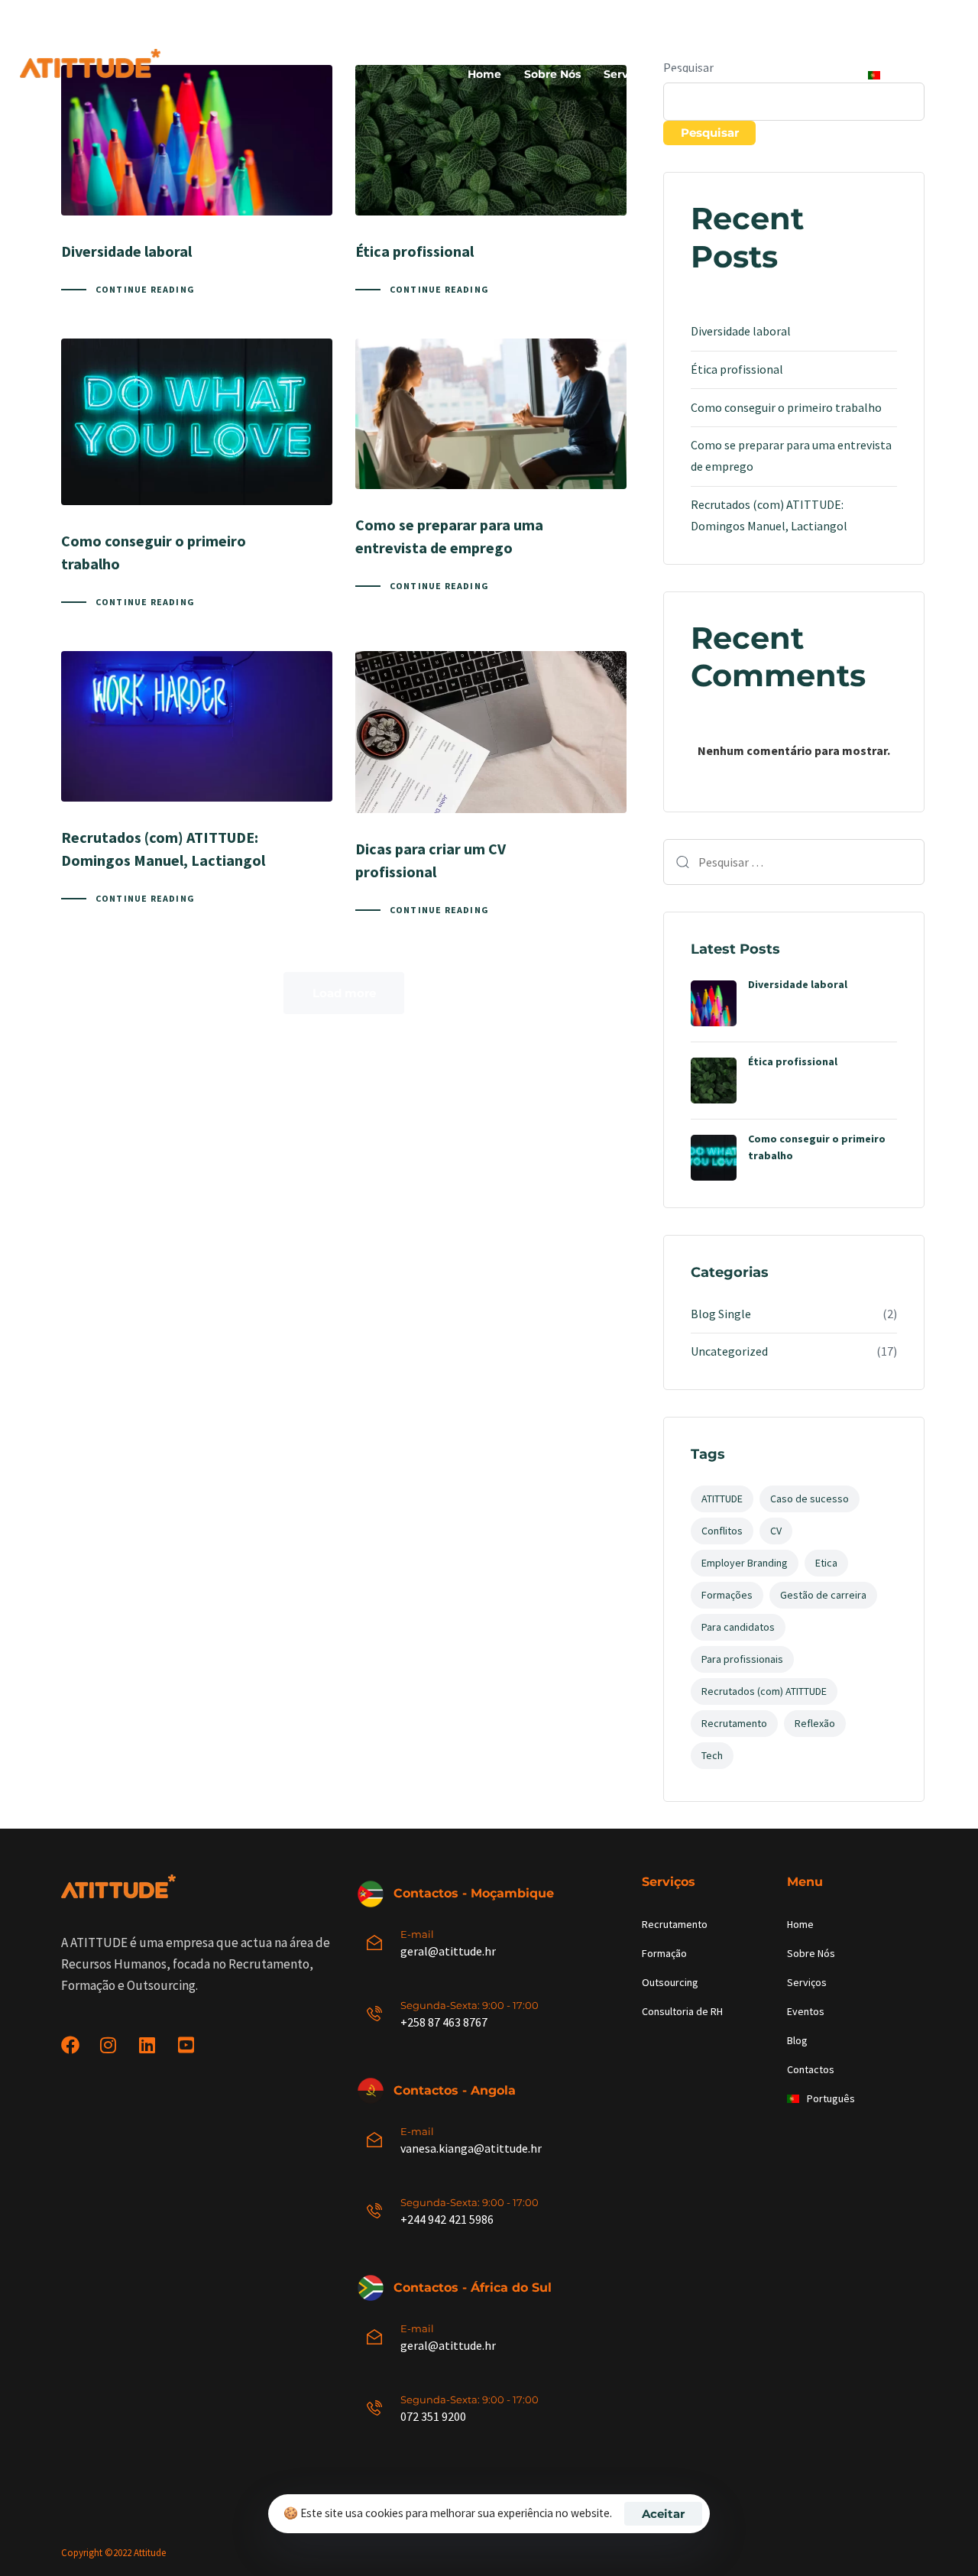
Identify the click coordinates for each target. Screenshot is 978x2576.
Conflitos (722, 1531)
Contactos (817, 74)
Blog (753, 74)
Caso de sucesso (810, 1499)
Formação (664, 1953)
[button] (949, 18)
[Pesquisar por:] (794, 862)
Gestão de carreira (823, 1595)
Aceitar (663, 2514)
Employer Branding (745, 1563)
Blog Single (721, 1314)
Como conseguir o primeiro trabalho (786, 407)
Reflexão (815, 1723)
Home (484, 74)
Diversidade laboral (741, 331)
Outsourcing (670, 1982)
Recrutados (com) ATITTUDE (764, 1691)
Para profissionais (742, 1659)
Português (917, 74)
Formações (727, 1595)
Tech (712, 1755)
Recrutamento (734, 1723)
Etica (826, 1563)
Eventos (695, 74)
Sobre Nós (552, 74)
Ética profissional (737, 369)
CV (776, 1531)
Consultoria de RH (682, 2011)
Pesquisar (710, 133)
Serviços (627, 74)
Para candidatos (738, 1627)
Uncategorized (729, 1351)
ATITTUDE (722, 1499)
